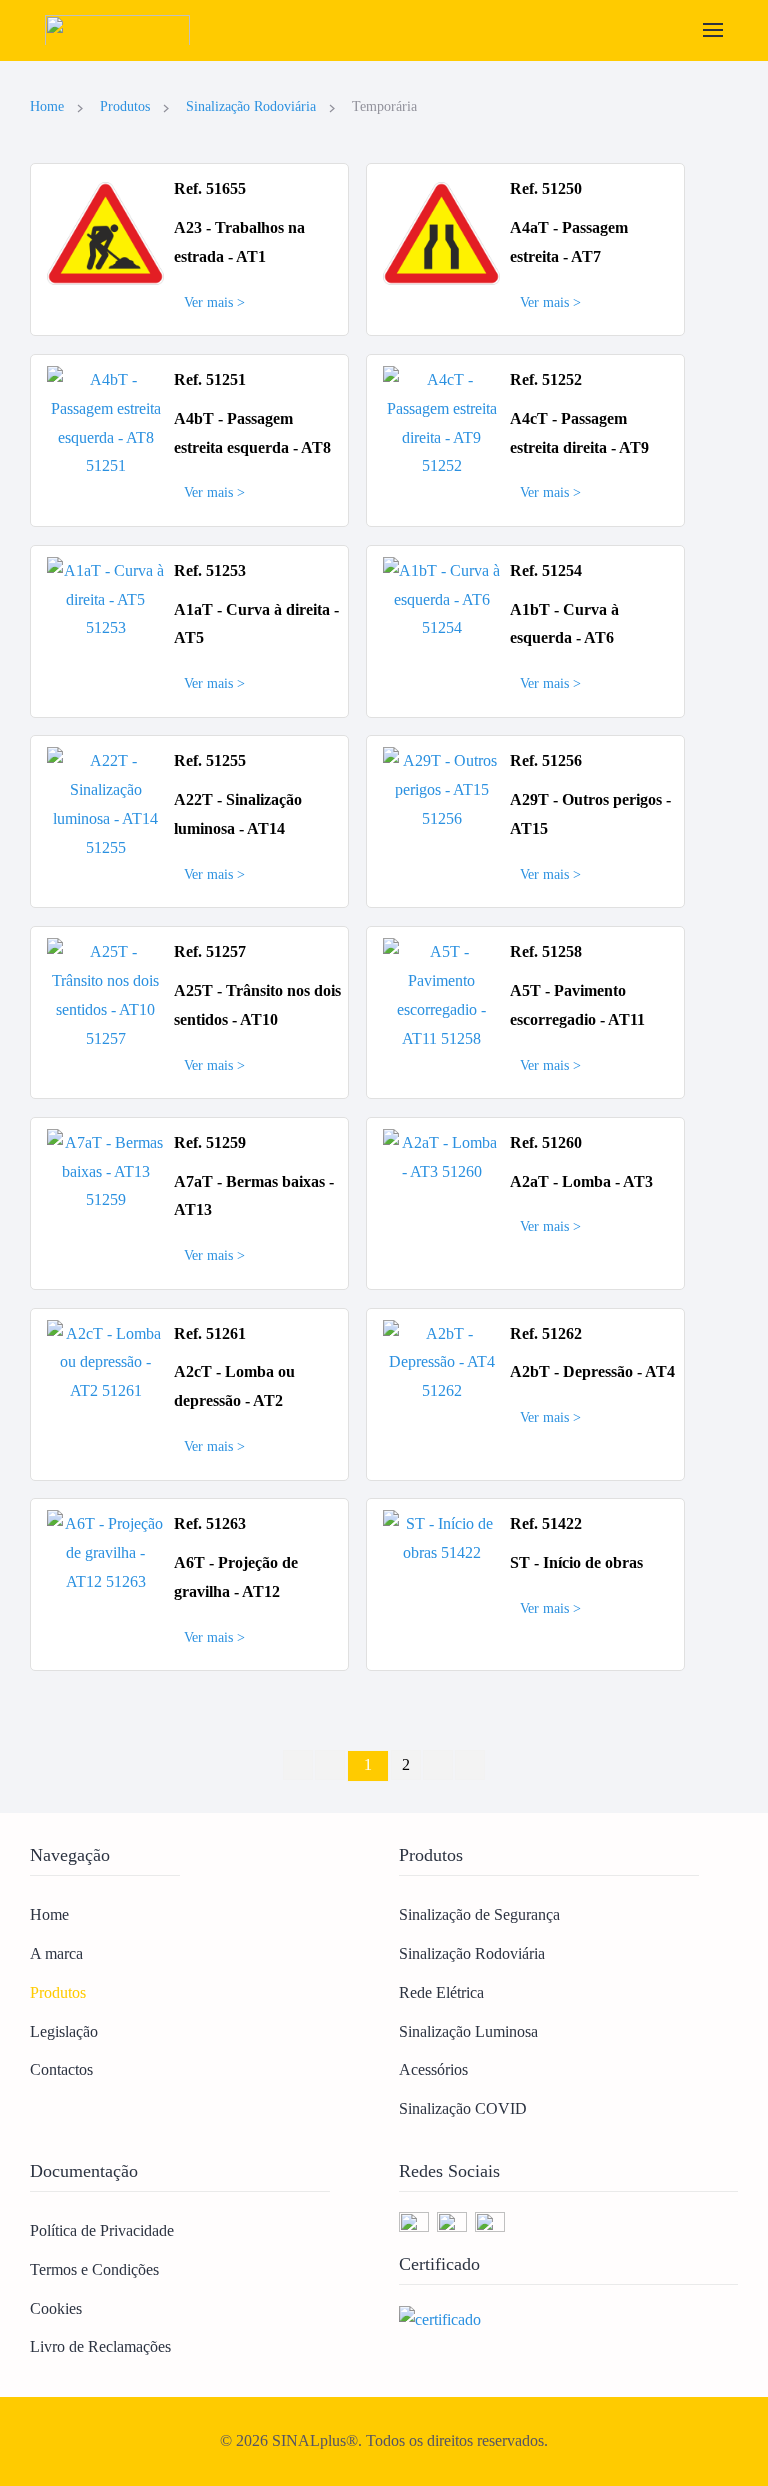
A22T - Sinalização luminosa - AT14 (238, 814)
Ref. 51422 (546, 1523)
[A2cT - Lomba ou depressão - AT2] (105, 1360)
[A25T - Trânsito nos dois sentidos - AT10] (105, 993)
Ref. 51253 (210, 570)
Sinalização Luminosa (468, 2031)
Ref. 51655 (210, 188)
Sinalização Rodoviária (472, 1953)
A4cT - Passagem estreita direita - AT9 (579, 433)
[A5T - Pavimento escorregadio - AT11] (441, 993)
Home (49, 1914)
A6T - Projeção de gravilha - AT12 (236, 1577)
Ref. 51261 (210, 1333)
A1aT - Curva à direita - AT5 (256, 624)
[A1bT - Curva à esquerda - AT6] (441, 598)
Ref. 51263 (210, 1523)
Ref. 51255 (210, 760)
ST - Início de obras (576, 1562)
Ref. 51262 (546, 1333)
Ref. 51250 (546, 188)
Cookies (56, 2308)
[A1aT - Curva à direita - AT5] (105, 598)
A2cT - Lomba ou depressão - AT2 (234, 1386)
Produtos (58, 1992)
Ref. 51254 (546, 570)
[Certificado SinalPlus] (440, 2318)
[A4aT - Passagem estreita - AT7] (441, 232)
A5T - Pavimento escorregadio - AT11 (577, 1005)
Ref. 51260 (546, 1142)
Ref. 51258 (546, 951)
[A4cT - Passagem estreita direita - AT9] (441, 421)
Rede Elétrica (441, 1992)
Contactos (61, 2069)
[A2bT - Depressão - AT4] (441, 1360)
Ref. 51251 (210, 379)
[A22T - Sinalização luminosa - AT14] (105, 803)
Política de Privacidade (102, 2230)
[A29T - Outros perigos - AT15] (441, 788)
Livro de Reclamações (100, 2346)
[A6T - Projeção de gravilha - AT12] (105, 1551)
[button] (713, 30)
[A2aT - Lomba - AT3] (441, 1155)
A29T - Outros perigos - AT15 (590, 814)
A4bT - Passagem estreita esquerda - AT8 (252, 433)
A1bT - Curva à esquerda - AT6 (564, 624)
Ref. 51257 (210, 951)
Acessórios (433, 2069)
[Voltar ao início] (122, 30)
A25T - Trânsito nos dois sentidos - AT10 (257, 1005)
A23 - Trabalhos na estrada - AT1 (239, 242)
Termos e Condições (94, 2269)
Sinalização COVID (463, 2108)
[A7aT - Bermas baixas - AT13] (105, 1170)
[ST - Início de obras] (441, 1537)
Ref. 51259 (210, 1142)
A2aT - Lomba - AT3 (581, 1181)
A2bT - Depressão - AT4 (592, 1371)
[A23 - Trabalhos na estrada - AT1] (105, 232)
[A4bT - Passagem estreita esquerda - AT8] (105, 421)
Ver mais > (214, 302)
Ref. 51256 (546, 760)
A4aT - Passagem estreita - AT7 (569, 242)
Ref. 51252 (546, 379)
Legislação (64, 2031)
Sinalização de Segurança (479, 1914)
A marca (56, 1953)
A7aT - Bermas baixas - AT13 (254, 1196)
